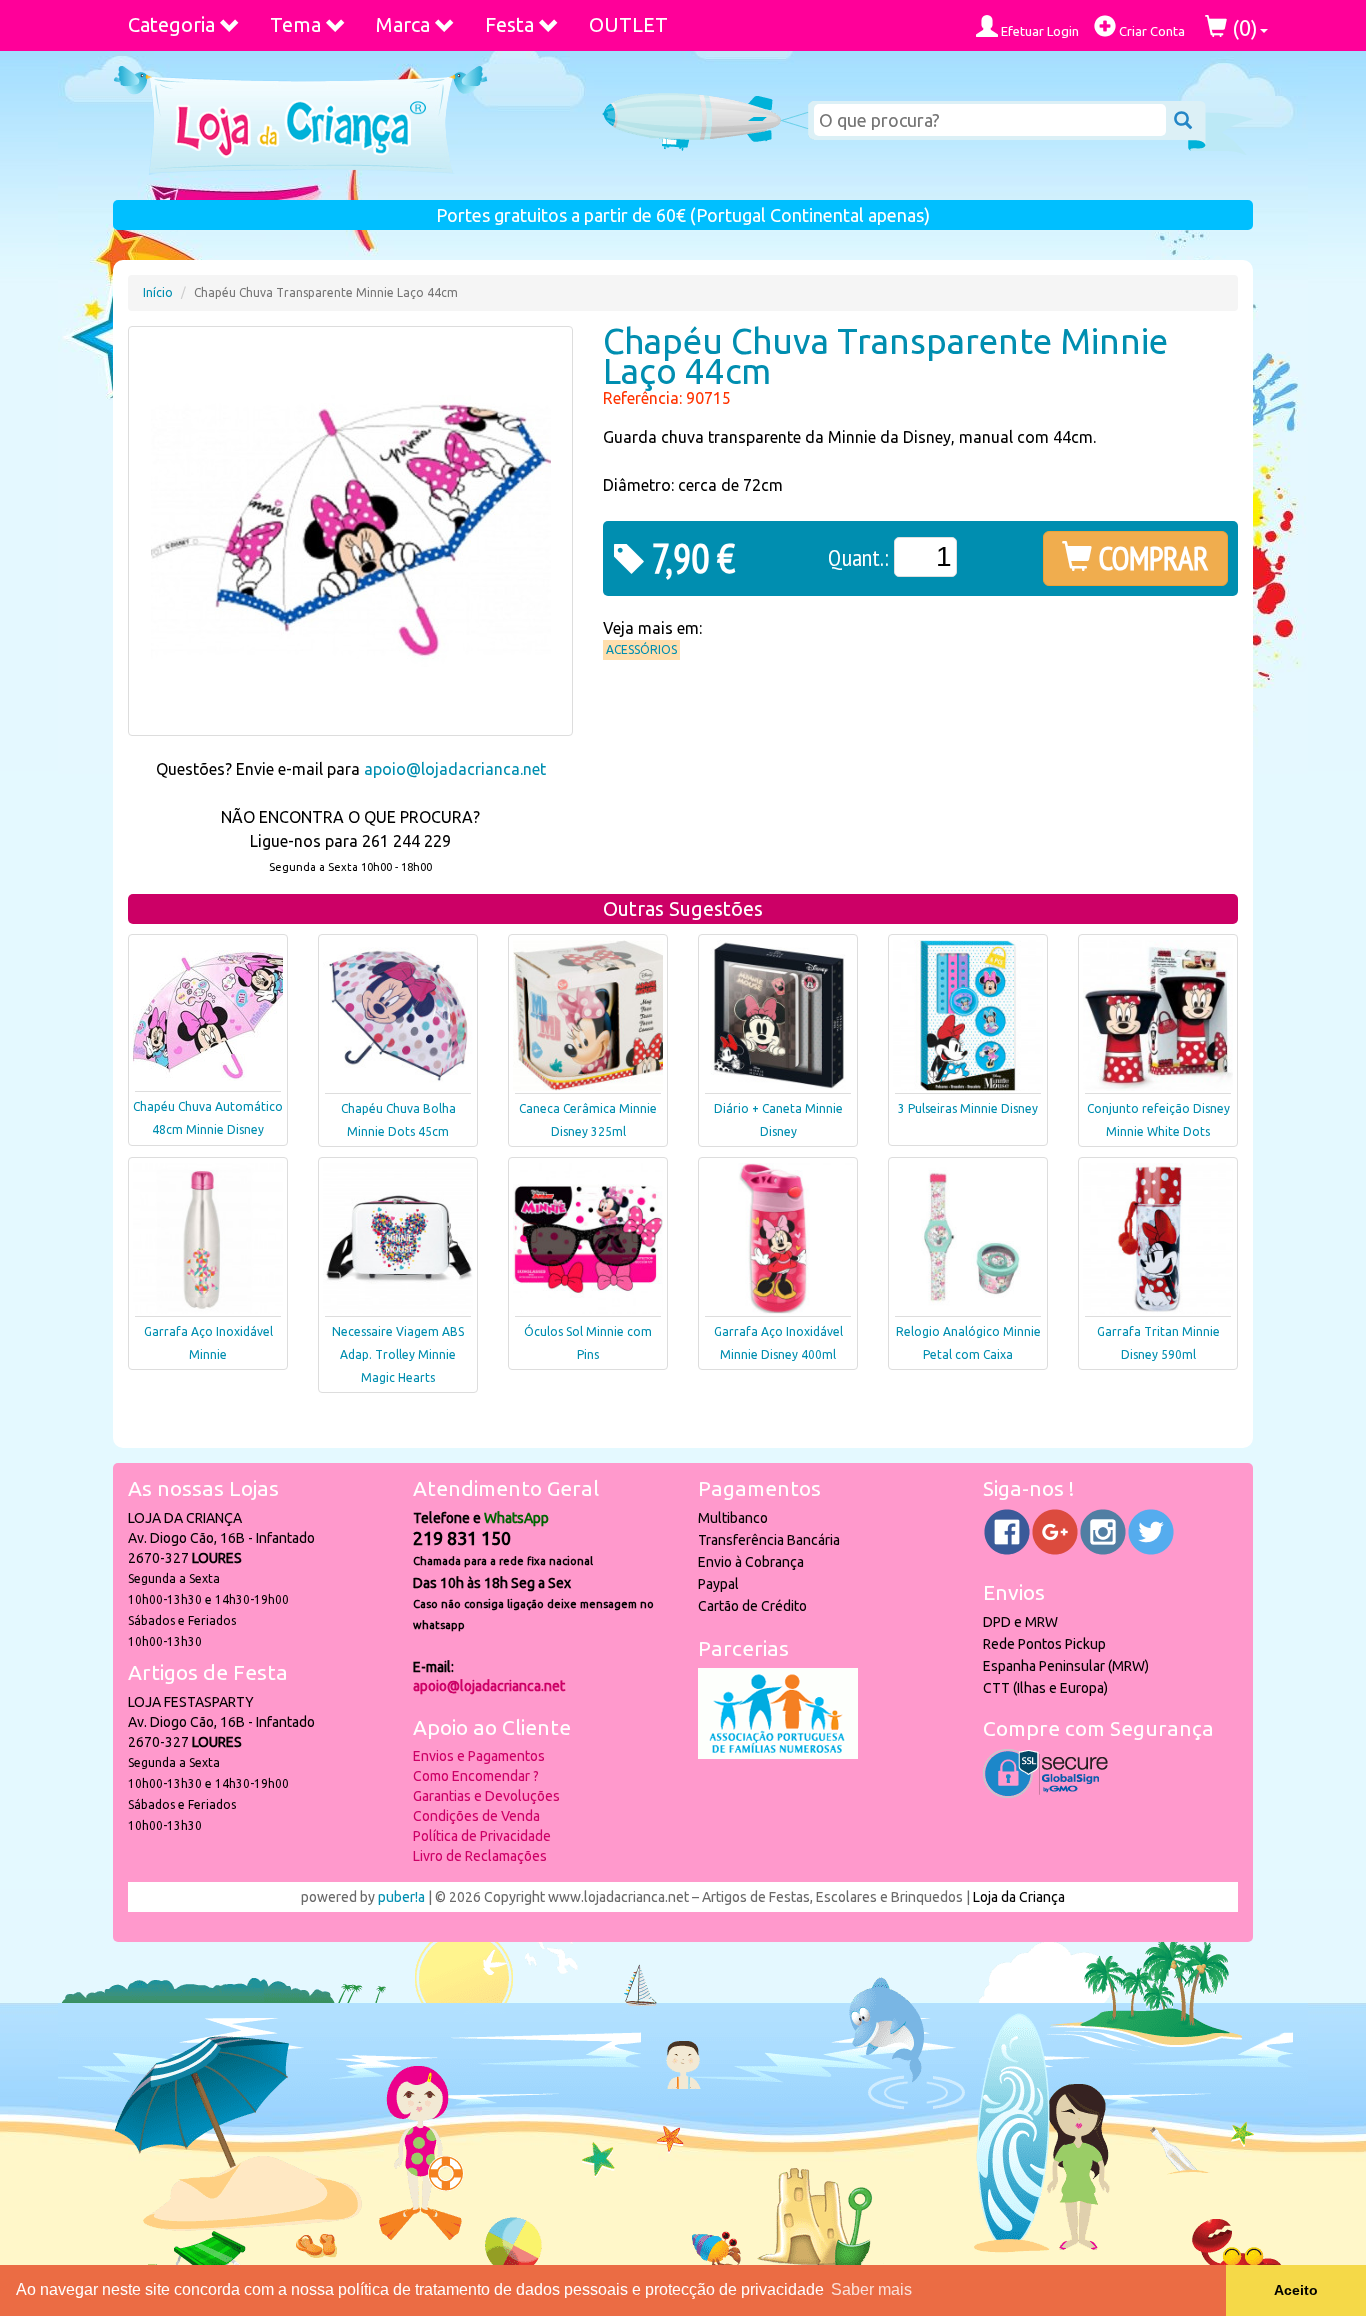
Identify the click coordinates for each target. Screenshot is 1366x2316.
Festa (509, 24)
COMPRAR (1150, 558)
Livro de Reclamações (480, 1856)
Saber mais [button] (871, 2289)
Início (158, 292)
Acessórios (641, 649)
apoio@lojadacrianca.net (455, 769)
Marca (403, 24)
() (1242, 27)
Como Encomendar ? (476, 1776)
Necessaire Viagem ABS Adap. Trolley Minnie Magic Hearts (398, 1354)
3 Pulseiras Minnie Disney (968, 1108)
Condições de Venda (476, 1816)
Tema (295, 24)
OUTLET (628, 24)
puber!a (401, 1897)
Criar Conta (1150, 31)
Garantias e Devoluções (486, 1796)
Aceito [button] (1296, 2290)
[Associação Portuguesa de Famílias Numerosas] (778, 1754)
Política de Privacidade (482, 1836)
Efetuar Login (1038, 31)
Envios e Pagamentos (479, 1756)
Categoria (171, 24)
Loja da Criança (1019, 1897)
